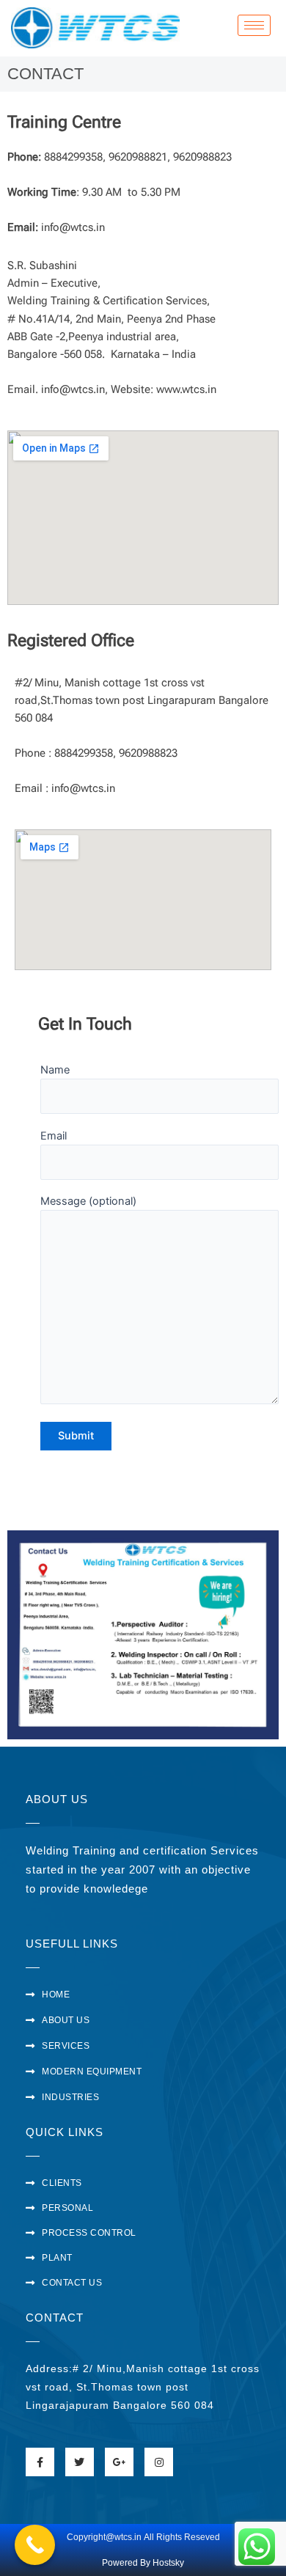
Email (54, 1136)
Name (55, 1070)
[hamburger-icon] (254, 25)
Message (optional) (88, 1201)
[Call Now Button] (35, 2545)
